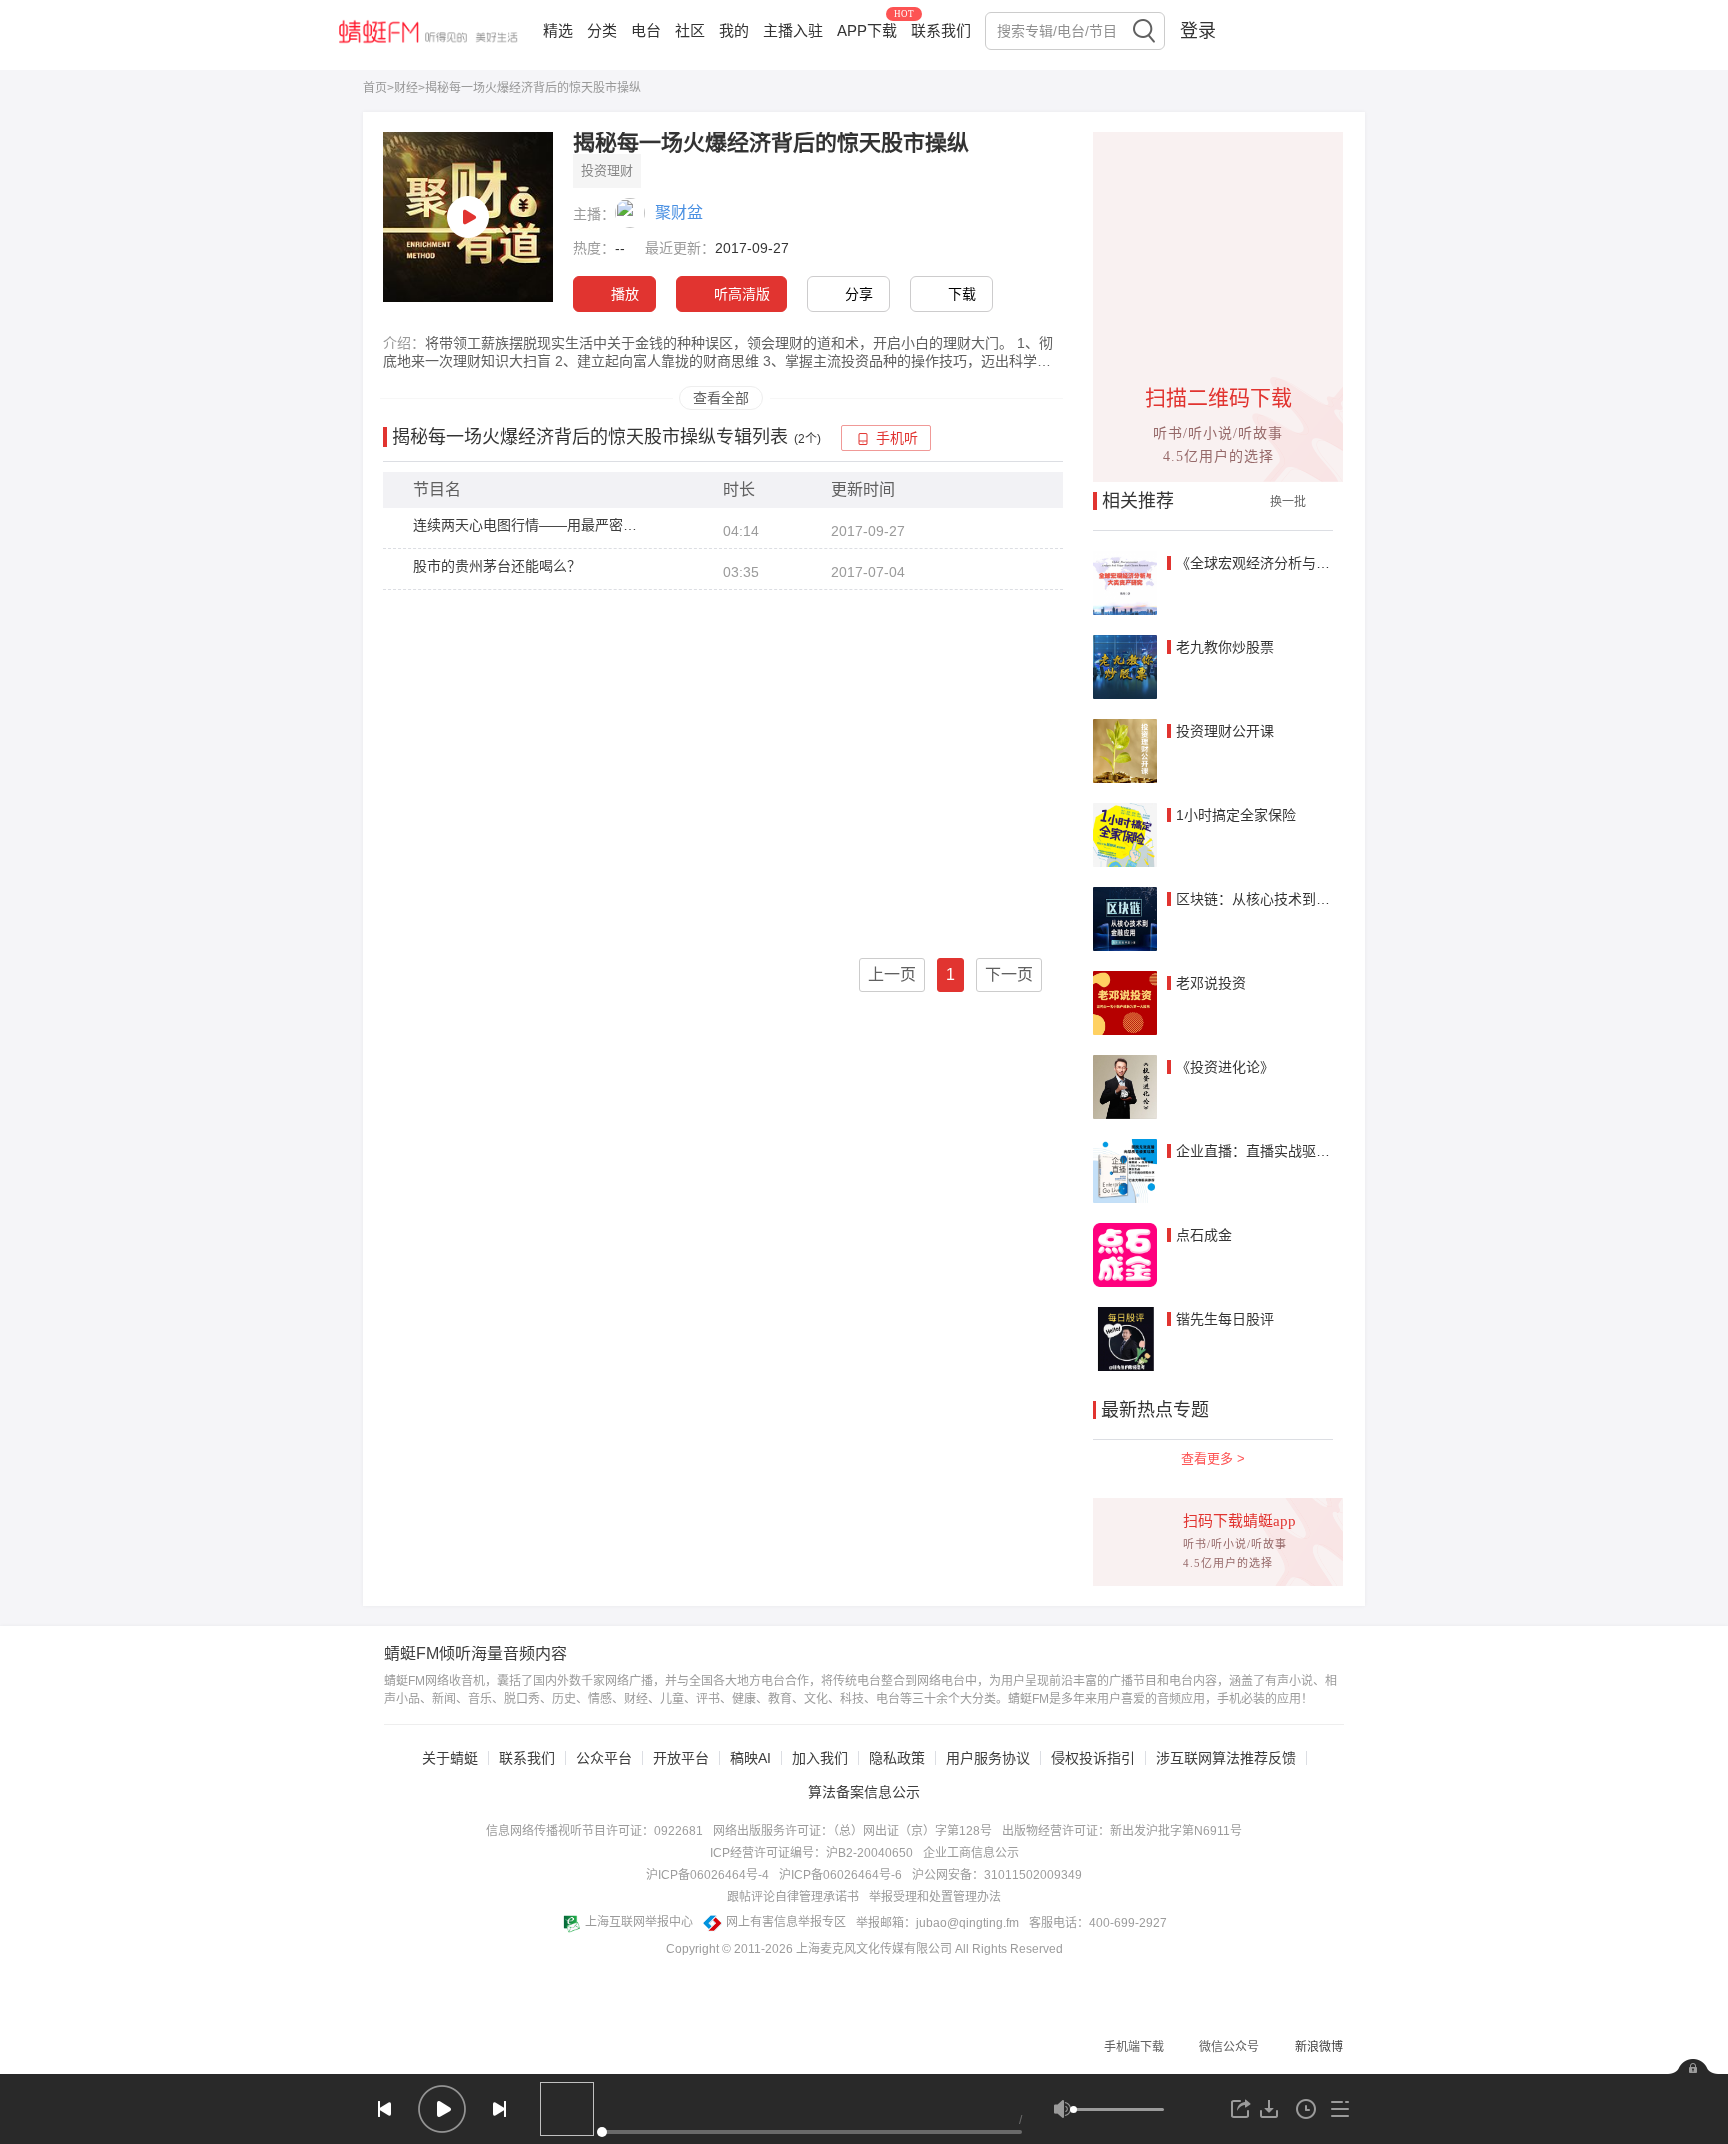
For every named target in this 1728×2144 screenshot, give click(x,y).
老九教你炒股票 (1225, 647)
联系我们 (941, 30)
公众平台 (604, 1758)
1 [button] (950, 974)
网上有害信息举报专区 (786, 1922)
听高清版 (742, 294)
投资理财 (607, 170)
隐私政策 (897, 1758)
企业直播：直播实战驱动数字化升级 (1288, 1151)
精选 (558, 30)
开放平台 (681, 1758)
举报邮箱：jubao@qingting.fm (937, 1923)
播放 (625, 294)
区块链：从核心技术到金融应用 (1274, 899)
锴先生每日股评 (1225, 1319)
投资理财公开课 (1225, 731)
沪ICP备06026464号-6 (840, 1875)
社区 (690, 30)
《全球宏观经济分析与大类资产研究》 (1295, 563)
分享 (859, 294)
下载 (962, 294)
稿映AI (750, 1758)
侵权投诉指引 (1093, 1758)
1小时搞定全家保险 (1236, 815)
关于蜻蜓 (450, 1758)
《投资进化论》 (1225, 1067)
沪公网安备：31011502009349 (997, 1875)
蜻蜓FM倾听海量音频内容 (475, 1654)
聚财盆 (679, 212)
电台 (646, 30)
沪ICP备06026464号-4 (707, 1875)
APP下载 (867, 30)
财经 (406, 88)
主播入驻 (793, 30)
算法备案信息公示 (864, 1792)
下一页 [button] (1009, 974)
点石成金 (1204, 1235)
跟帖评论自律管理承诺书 (793, 1897)
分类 (602, 30)
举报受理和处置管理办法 (935, 1897)
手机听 (897, 438)
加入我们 (820, 1758)
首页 (375, 88)
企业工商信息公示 (971, 1853)
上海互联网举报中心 (639, 1922)
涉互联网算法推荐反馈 (1226, 1758)
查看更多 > (1213, 1458)
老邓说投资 (1211, 983)
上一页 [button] (892, 974)
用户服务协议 (988, 1758)
